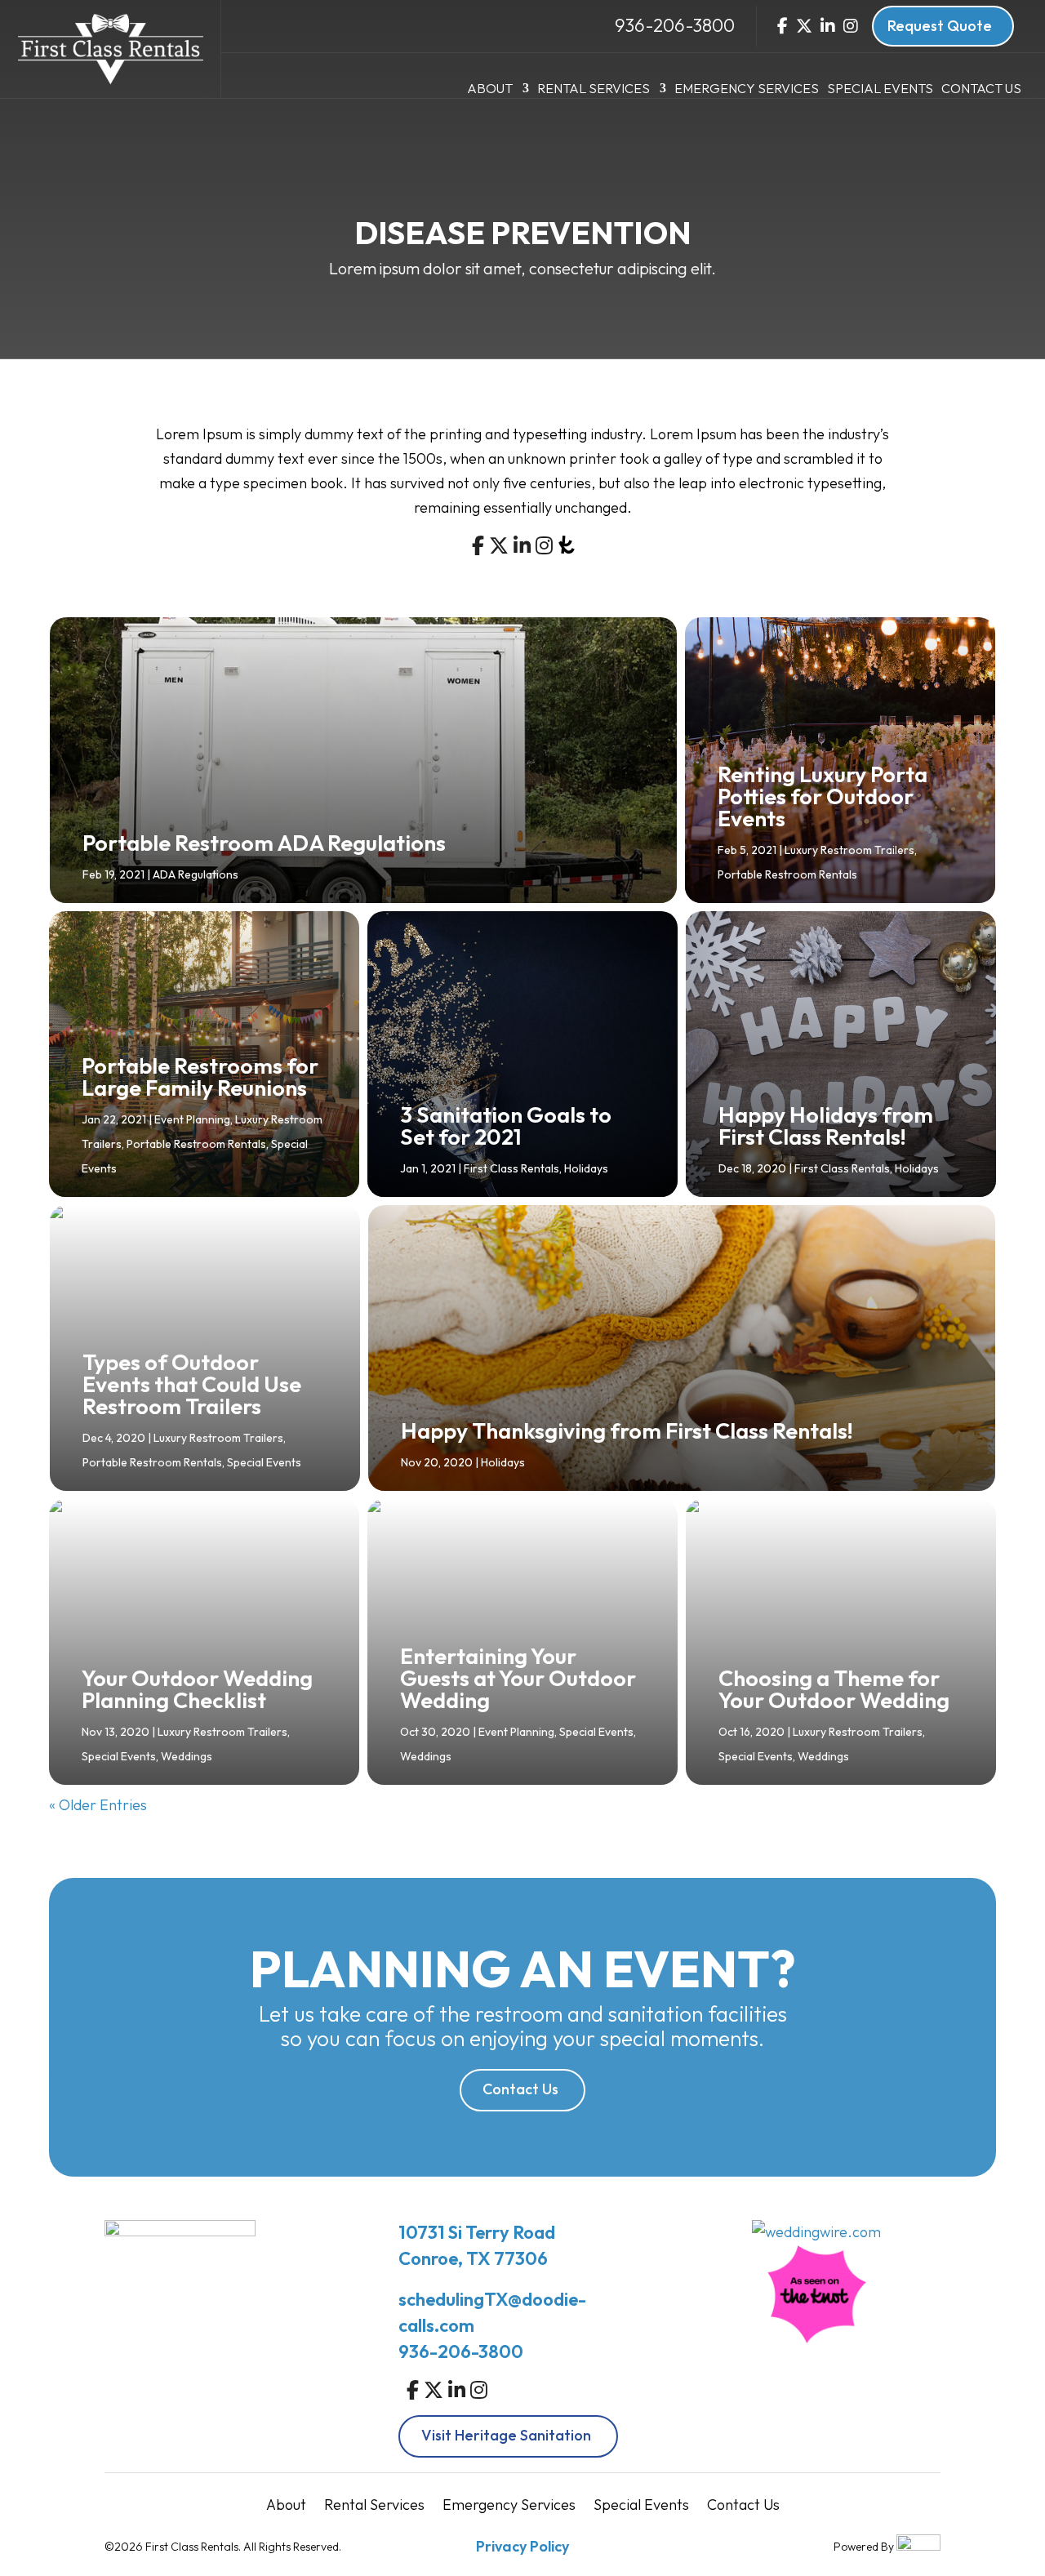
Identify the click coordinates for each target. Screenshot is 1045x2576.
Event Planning (192, 1119)
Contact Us (981, 89)
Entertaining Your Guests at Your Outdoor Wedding (518, 1678)
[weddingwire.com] (816, 2232)
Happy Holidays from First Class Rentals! (826, 1126)
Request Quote (940, 26)
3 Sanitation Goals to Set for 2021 (506, 1126)
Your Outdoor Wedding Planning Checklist (197, 1689)
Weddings (187, 1756)
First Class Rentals (511, 1168)
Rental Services (594, 89)
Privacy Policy (522, 2546)
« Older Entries (98, 1805)
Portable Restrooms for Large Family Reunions (200, 1077)
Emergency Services (747, 89)
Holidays (586, 1168)
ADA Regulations (196, 874)
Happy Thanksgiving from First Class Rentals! (627, 1430)
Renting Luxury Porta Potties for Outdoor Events (823, 796)
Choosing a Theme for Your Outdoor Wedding (834, 1689)
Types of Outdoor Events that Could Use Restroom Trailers (192, 1384)
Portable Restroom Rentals (787, 874)
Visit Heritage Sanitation (506, 2435)
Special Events (880, 89)
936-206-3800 (675, 25)
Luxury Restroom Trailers (849, 850)
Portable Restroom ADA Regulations (264, 843)
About (490, 89)
